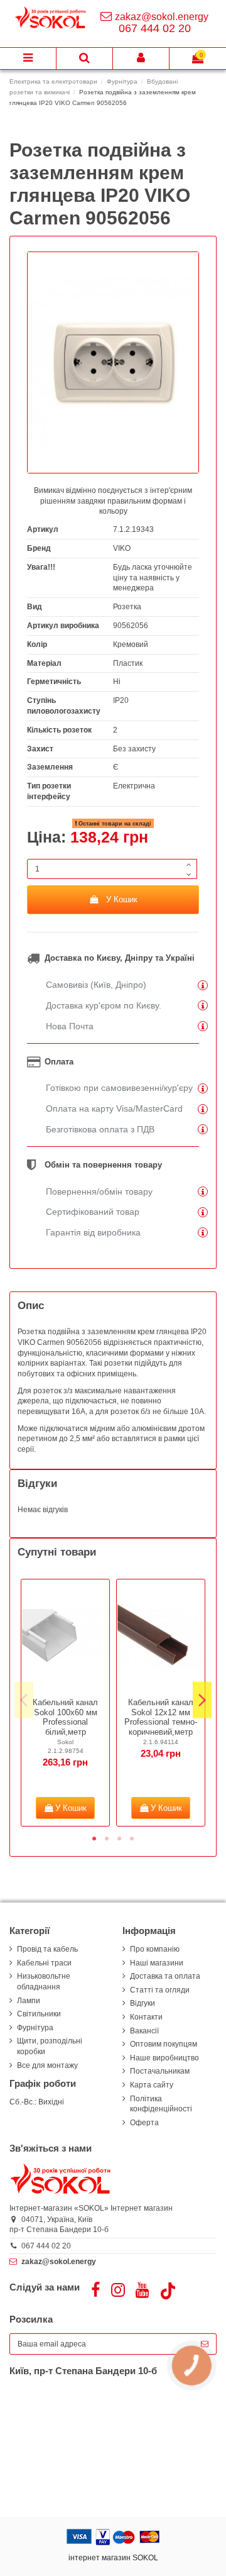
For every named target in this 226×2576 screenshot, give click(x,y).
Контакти (146, 2017)
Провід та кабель (47, 1949)
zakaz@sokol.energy (162, 17)
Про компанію (155, 1949)
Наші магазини (157, 1963)
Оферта (144, 2123)
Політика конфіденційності (161, 2104)
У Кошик (122, 899)
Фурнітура (35, 2028)
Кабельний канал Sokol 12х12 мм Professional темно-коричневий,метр (161, 1717)
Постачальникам (160, 2071)
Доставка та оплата (165, 1976)
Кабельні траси (44, 1963)
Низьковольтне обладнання (44, 1982)
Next (202, 1700)
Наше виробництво (164, 2058)
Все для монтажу (47, 2065)
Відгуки (143, 2003)
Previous (24, 1700)
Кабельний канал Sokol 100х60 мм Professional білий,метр (65, 1717)
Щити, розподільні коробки (50, 2046)
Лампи (29, 2001)
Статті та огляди (160, 1990)
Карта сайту (152, 2085)
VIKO (122, 548)
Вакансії (144, 2031)
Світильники (39, 2014)
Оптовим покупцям (164, 2044)
